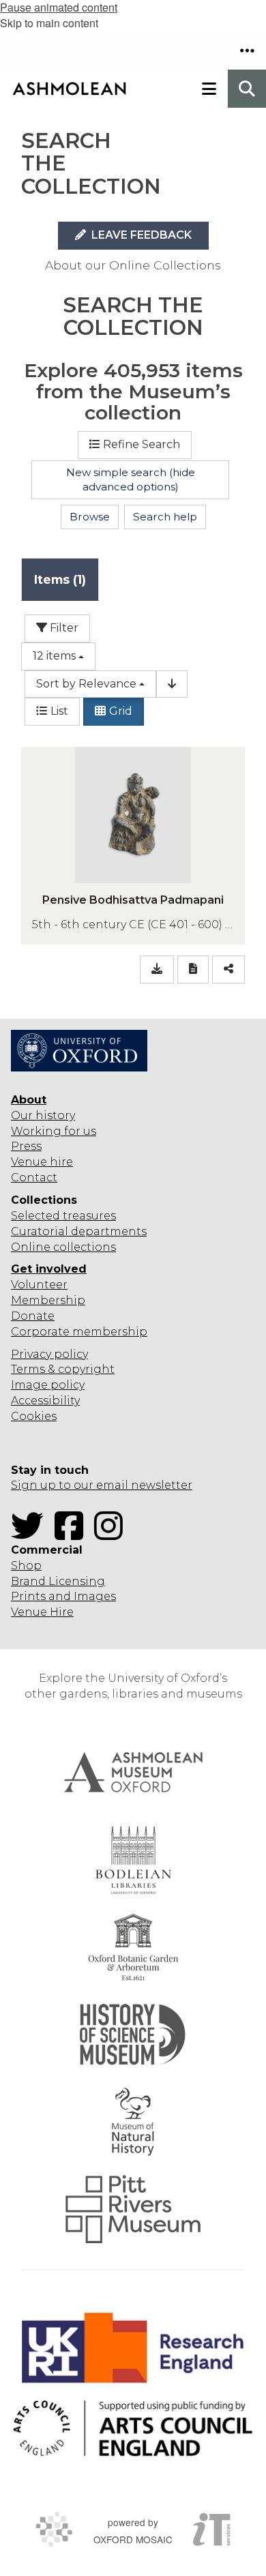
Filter (63, 628)
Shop (26, 1566)
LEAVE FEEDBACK (140, 235)
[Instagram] (113, 1534)
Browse (90, 517)
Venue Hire (42, 1612)
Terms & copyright (63, 1369)
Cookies (34, 1416)
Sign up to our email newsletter (102, 1485)
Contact (34, 1178)
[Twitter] (31, 1534)
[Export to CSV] (157, 969)
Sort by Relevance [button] (86, 684)
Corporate (40, 1332)
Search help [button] (165, 517)
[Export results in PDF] (193, 969)
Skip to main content (49, 23)
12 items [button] (54, 656)
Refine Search (142, 444)
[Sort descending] (172, 684)
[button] (247, 50)
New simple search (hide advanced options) (131, 480)
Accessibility (45, 1401)
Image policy (48, 1385)
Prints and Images (63, 1596)
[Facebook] (73, 1534)
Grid (121, 711)
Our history (43, 1115)
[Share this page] (228, 969)
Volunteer (39, 1285)
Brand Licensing (58, 1581)
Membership (48, 1300)
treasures (88, 1216)
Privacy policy (49, 1354)
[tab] (60, 579)
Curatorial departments (79, 1231)
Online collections (63, 1247)
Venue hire (42, 1162)
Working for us (54, 1131)
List (59, 711)
